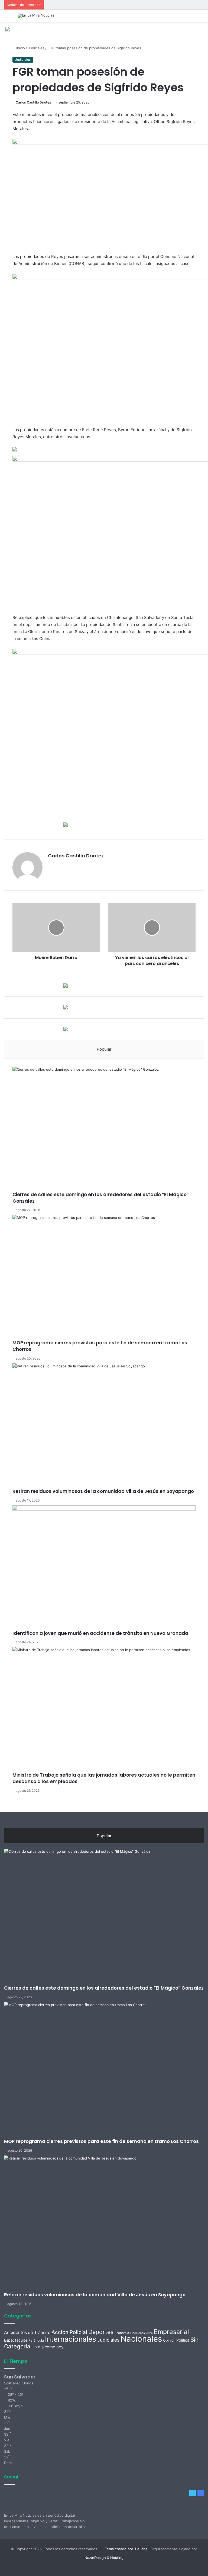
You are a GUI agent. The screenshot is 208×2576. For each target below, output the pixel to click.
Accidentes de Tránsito (27, 2333)
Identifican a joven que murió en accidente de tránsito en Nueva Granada (100, 1633)
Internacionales (71, 2339)
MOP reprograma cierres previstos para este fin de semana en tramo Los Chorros (100, 1346)
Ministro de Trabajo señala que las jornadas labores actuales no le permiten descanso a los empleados (104, 1778)
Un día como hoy (47, 2347)
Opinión (169, 2340)
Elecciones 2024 (142, 2333)
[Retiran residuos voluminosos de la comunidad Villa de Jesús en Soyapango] (104, 1426)
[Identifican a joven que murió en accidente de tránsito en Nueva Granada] (104, 1568)
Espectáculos (16, 2340)
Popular (104, 1049)
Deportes (101, 2332)
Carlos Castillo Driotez (33, 102)
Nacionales (141, 2339)
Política (183, 2340)
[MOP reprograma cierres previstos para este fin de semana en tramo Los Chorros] (104, 1277)
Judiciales (36, 48)
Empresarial (171, 2332)
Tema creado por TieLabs (126, 2549)
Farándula (36, 2341)
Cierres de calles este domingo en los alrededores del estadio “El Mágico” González (101, 1198)
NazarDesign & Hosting (104, 2558)
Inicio (20, 48)
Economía (122, 2333)
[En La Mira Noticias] (36, 16)
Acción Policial (69, 2332)
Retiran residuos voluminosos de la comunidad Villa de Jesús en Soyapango (103, 1491)
